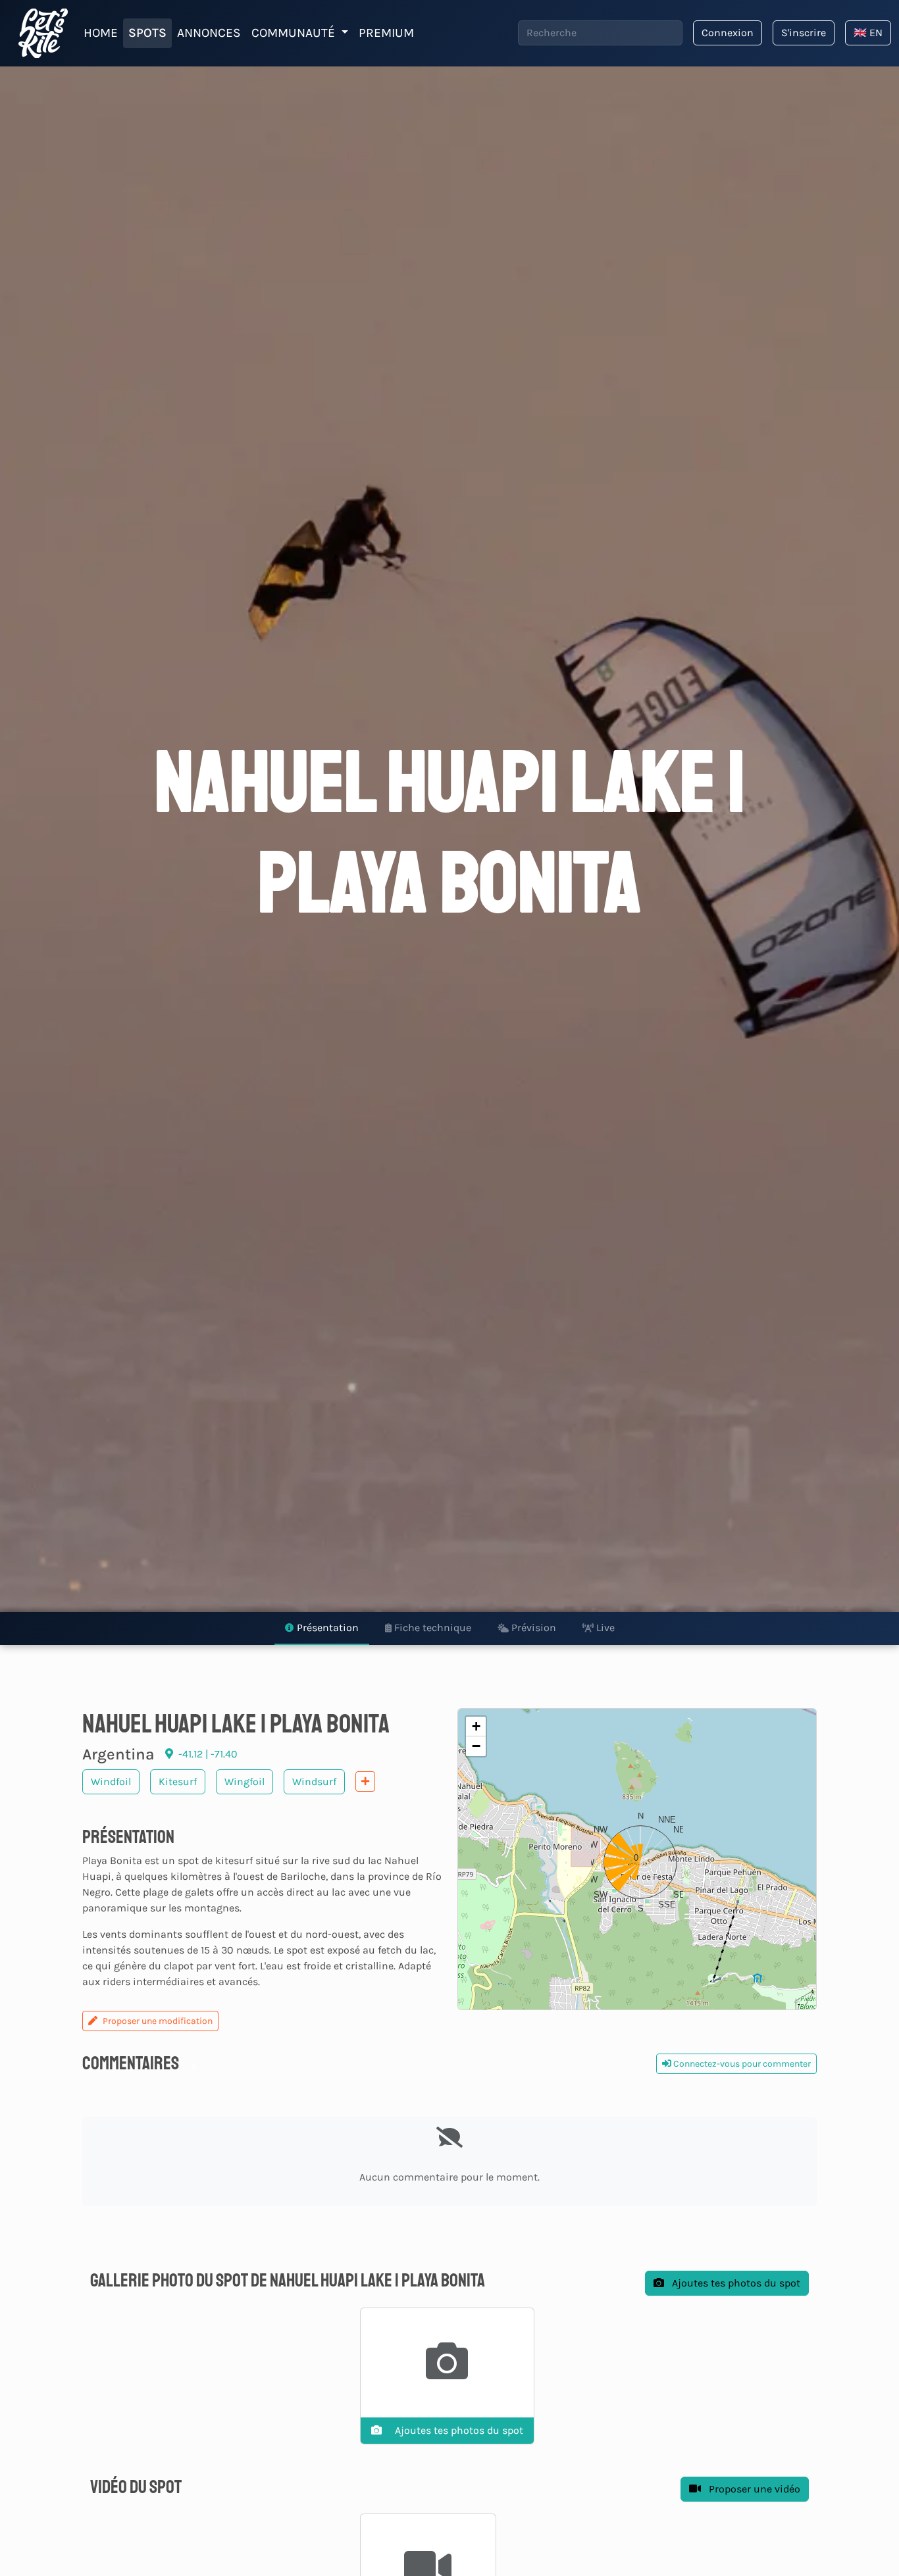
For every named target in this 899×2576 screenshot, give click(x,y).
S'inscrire (804, 33)
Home (101, 33)
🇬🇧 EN (868, 33)
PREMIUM (386, 33)
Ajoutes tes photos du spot (735, 2283)
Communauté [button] (295, 33)
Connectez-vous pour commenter (741, 2064)
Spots (147, 33)
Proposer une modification (158, 2021)
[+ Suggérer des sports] (365, 1781)
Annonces (209, 33)
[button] (637, 1859)
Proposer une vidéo (753, 2489)
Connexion (728, 33)
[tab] (322, 1629)
